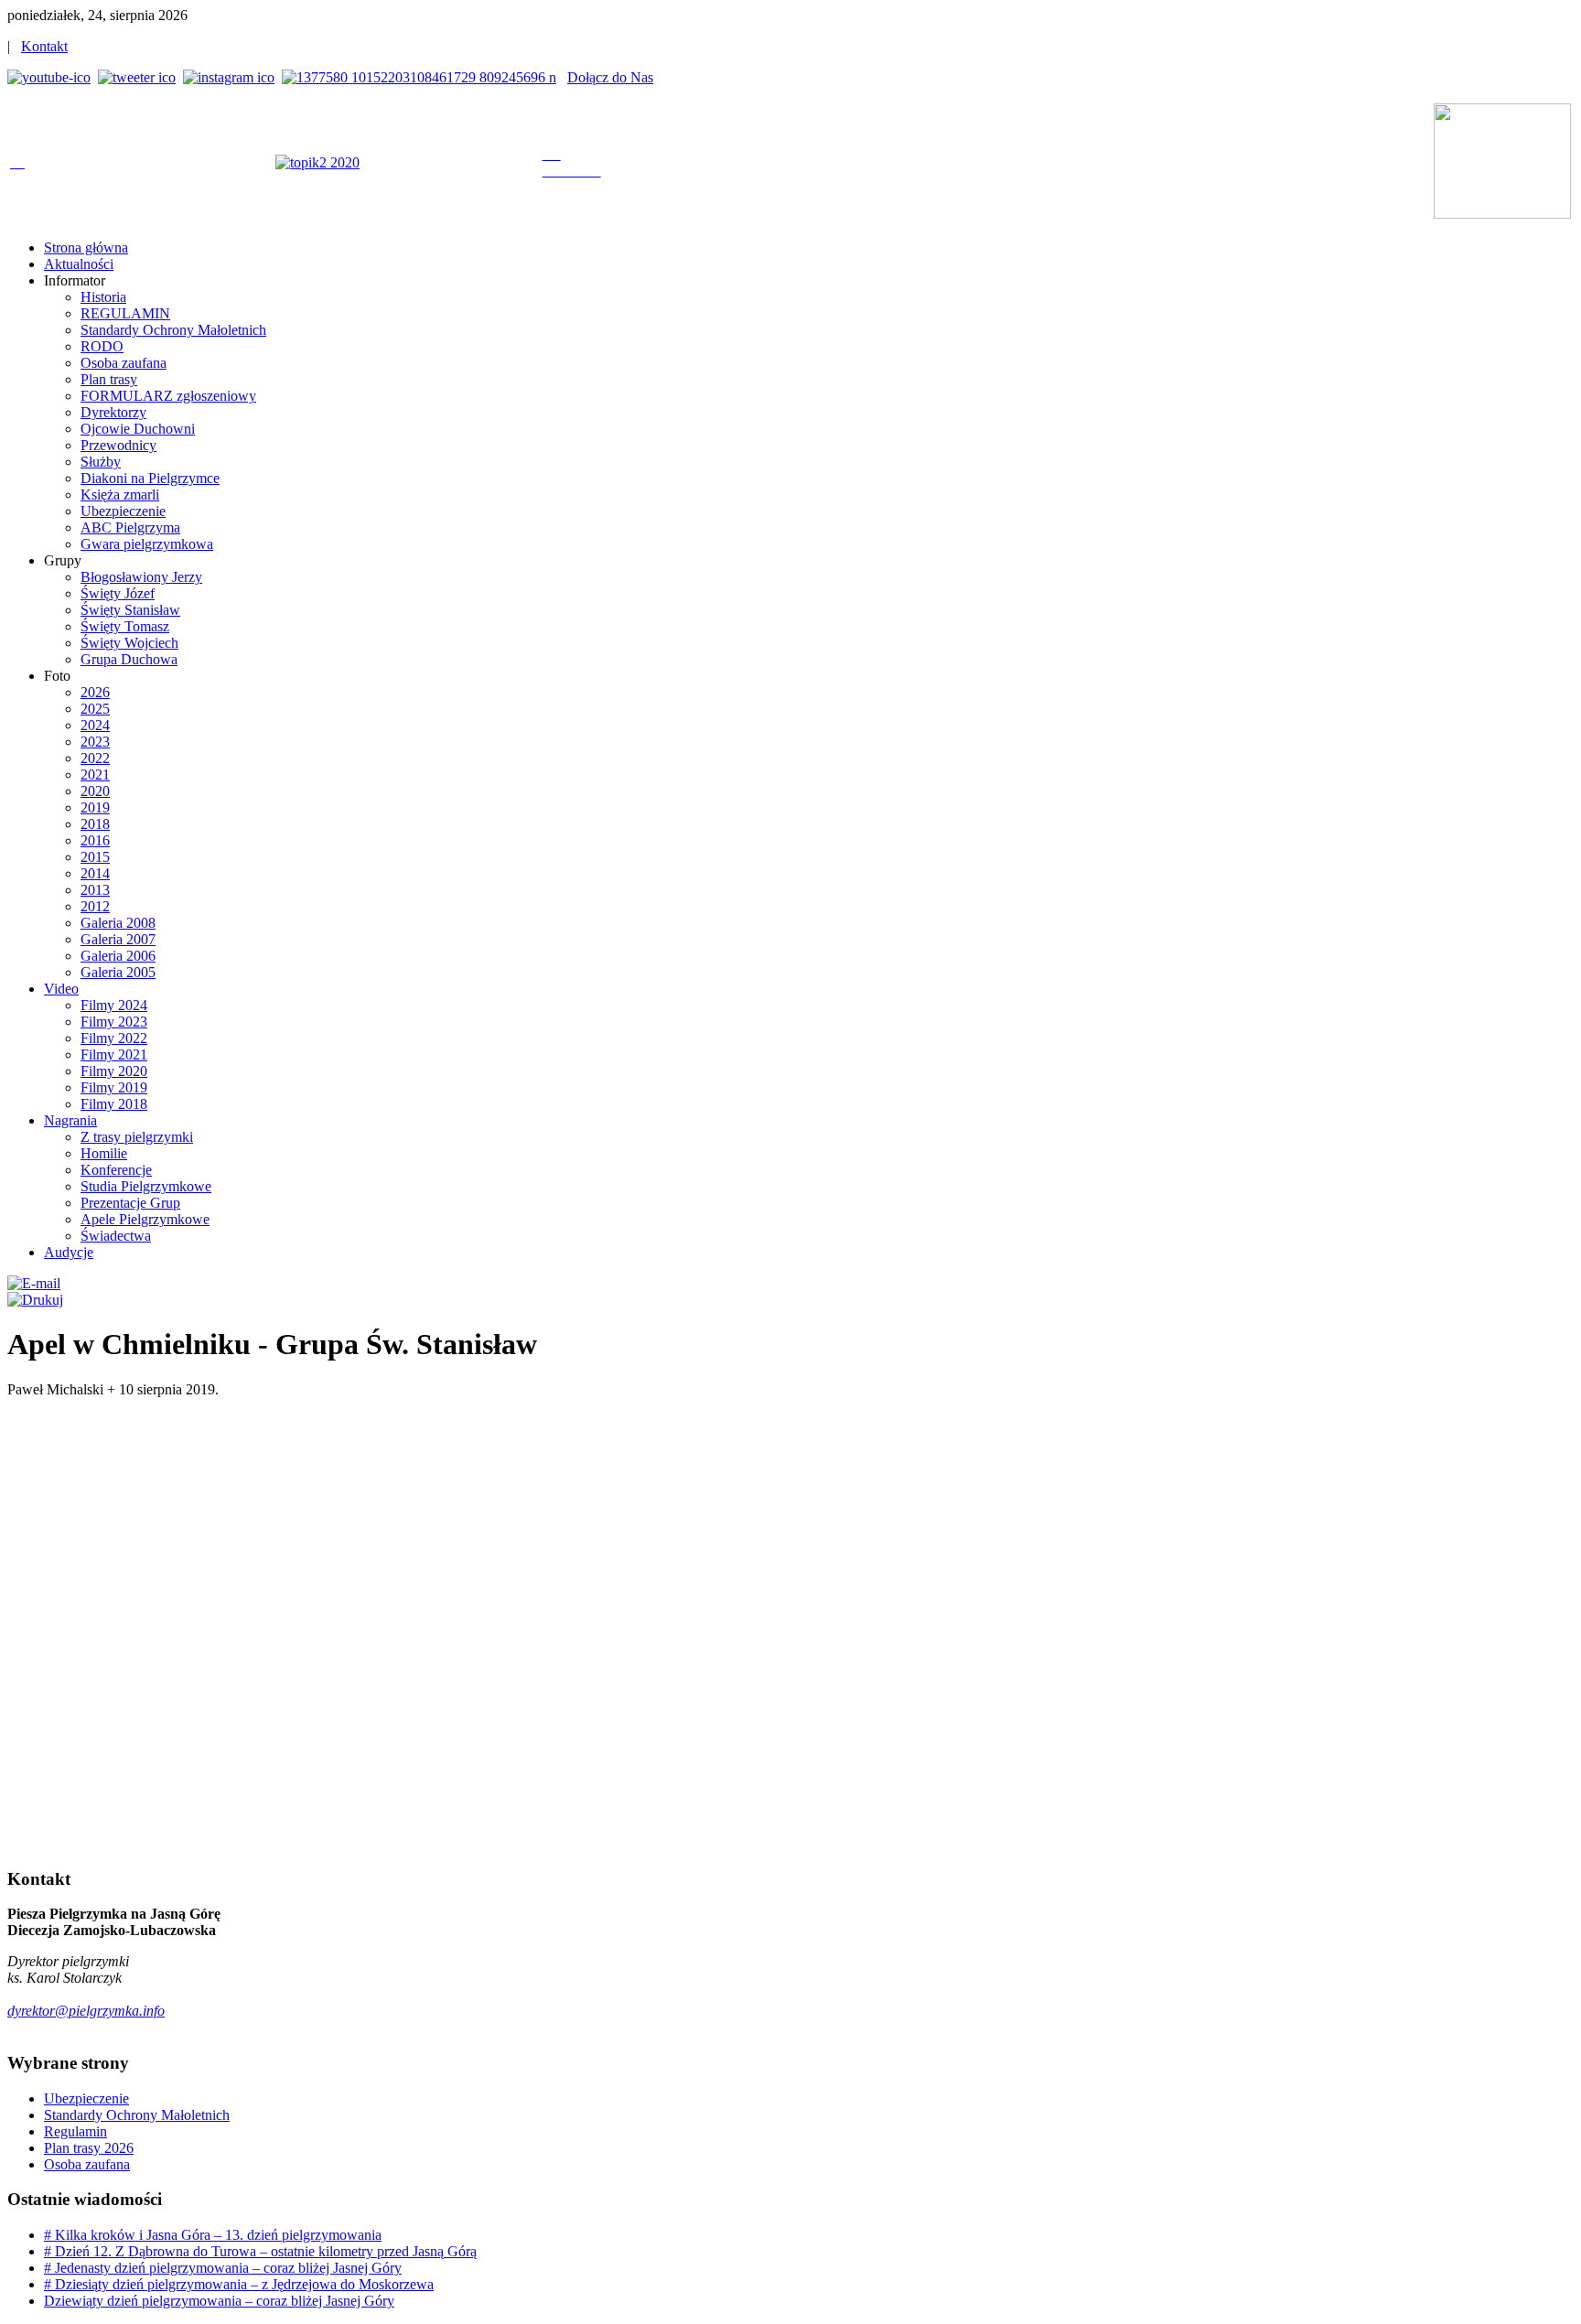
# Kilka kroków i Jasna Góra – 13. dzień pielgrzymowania (213, 2235)
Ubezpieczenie (86, 2098)
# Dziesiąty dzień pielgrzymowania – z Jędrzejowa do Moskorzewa (239, 2284)
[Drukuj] (35, 1300)
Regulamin (75, 2131)
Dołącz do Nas (610, 77)
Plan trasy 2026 (89, 2148)
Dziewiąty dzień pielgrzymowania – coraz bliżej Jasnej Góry (219, 2301)
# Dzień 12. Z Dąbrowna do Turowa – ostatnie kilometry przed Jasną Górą (260, 2251)
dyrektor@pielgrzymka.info (86, 2011)
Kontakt (44, 46)
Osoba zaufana (87, 2164)
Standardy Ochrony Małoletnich (137, 2115)
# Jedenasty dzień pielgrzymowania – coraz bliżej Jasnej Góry (223, 2268)
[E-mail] (34, 1283)
